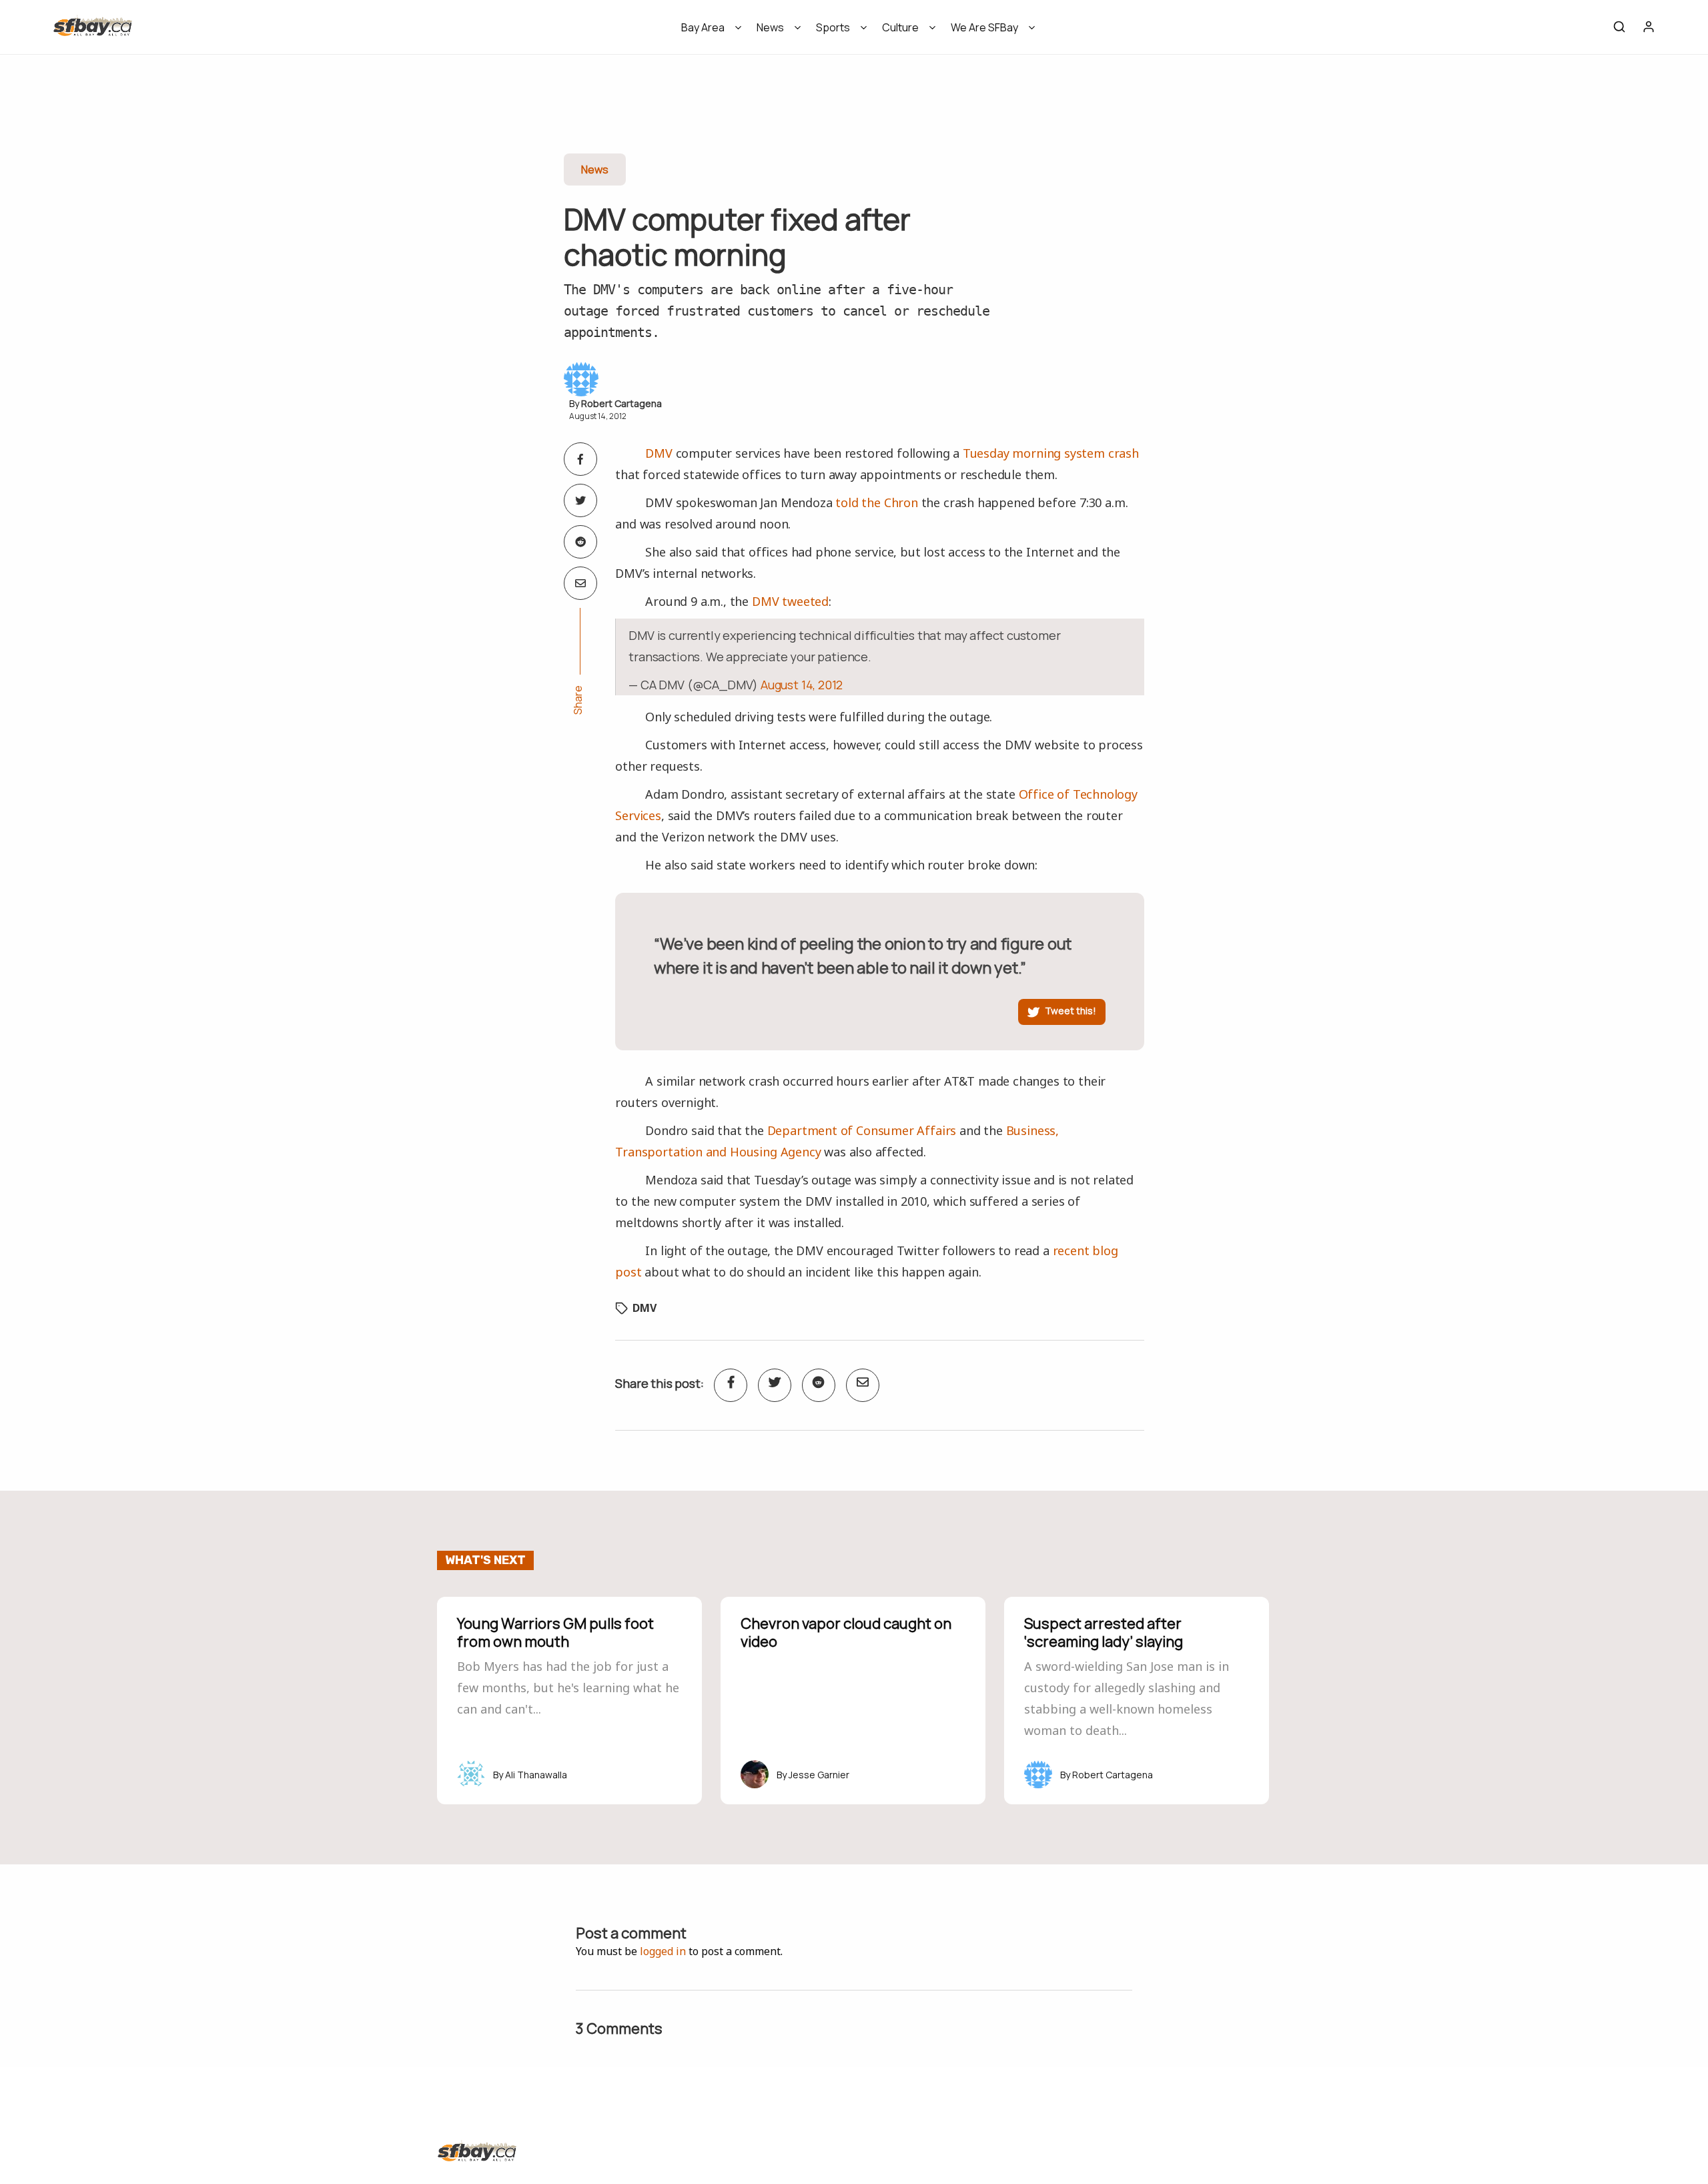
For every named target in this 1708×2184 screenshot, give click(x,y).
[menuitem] (707, 32)
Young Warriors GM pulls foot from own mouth (555, 1632)
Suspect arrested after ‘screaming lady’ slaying (1104, 1632)
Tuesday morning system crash (1051, 453)
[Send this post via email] (580, 583)
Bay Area (703, 27)
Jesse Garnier (819, 1775)
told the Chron (876, 502)
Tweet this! (1071, 1011)
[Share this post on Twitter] (580, 500)
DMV (659, 453)
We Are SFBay (984, 27)
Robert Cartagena (621, 403)
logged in (663, 1951)
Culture (900, 27)
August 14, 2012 (802, 685)
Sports (833, 27)
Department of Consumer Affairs (862, 1130)
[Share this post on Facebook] (580, 459)
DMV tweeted (790, 601)
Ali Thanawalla (536, 1775)
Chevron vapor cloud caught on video (846, 1632)
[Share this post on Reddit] (580, 542)
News (770, 27)
